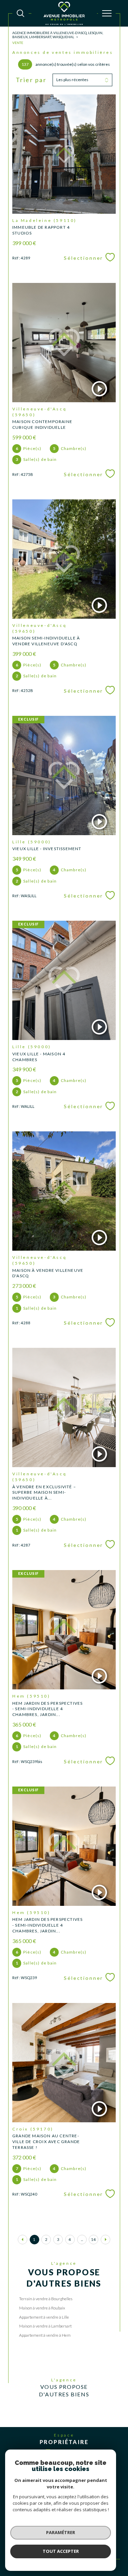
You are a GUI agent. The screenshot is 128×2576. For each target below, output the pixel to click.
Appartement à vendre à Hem (45, 2335)
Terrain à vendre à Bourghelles (46, 2299)
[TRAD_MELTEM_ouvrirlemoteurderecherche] (20, 13)
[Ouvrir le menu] (107, 13)
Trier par (31, 80)
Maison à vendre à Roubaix (42, 2308)
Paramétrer (61, 2532)
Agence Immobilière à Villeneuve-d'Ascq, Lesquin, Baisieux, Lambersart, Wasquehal (58, 35)
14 (94, 2239)
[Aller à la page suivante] (105, 2240)
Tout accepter (61, 2551)
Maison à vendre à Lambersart (45, 2326)
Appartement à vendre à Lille (44, 2317)
